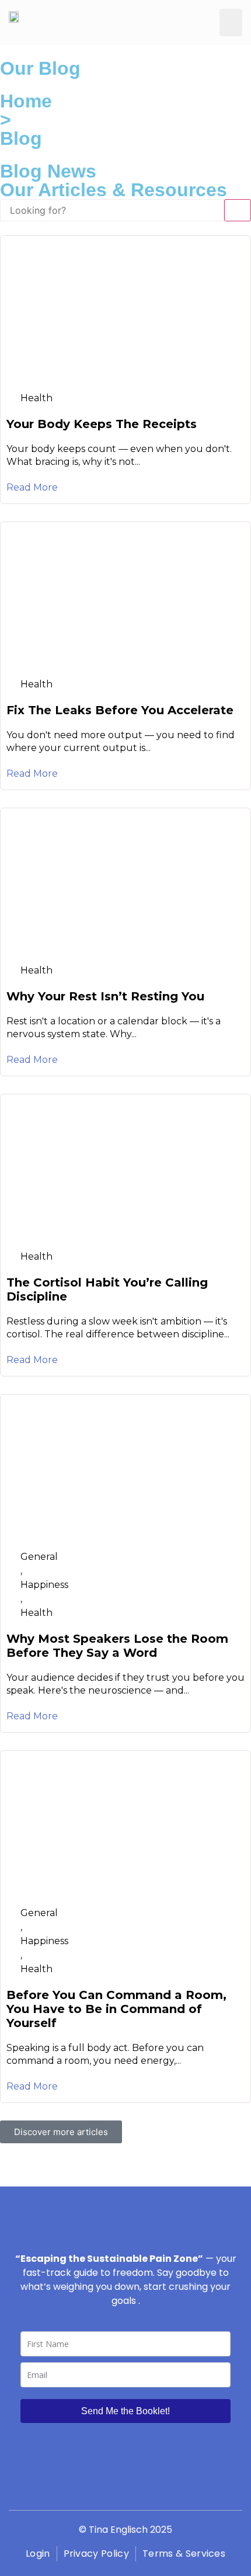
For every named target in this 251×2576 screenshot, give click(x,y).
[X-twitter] (152, 2487)
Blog (21, 138)
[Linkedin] (178, 2487)
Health (36, 398)
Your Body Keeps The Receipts (102, 424)
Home (26, 101)
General (39, 1557)
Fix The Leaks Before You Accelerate (120, 710)
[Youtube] (125, 2487)
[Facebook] (73, 2487)
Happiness (44, 1585)
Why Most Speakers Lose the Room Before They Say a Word (117, 1646)
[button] (231, 22)
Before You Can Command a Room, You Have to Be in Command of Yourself (116, 2009)
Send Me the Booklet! (125, 2411)
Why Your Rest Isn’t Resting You (105, 996)
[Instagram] (99, 2487)
